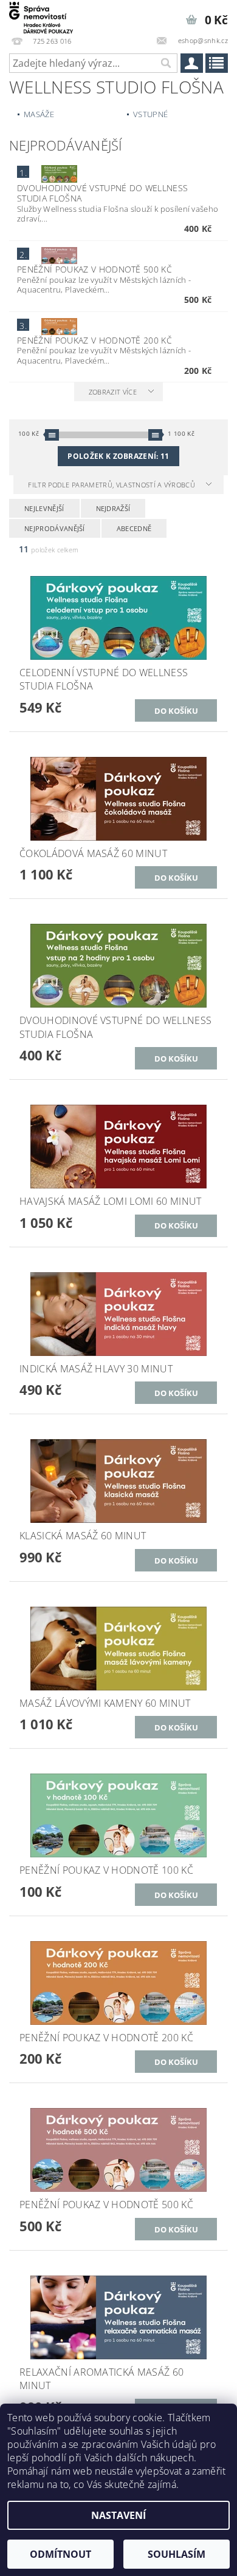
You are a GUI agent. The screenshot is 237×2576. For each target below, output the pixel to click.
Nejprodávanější (55, 528)
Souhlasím (177, 2554)
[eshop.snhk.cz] (41, 16)
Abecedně (134, 528)
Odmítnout (60, 2554)
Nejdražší (113, 508)
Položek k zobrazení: (118, 456)
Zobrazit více (113, 392)
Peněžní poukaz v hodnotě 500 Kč (94, 269)
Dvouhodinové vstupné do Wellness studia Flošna (102, 193)
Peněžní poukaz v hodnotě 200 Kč (94, 340)
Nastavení (118, 2515)
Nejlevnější (44, 508)
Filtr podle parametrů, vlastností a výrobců (112, 485)
